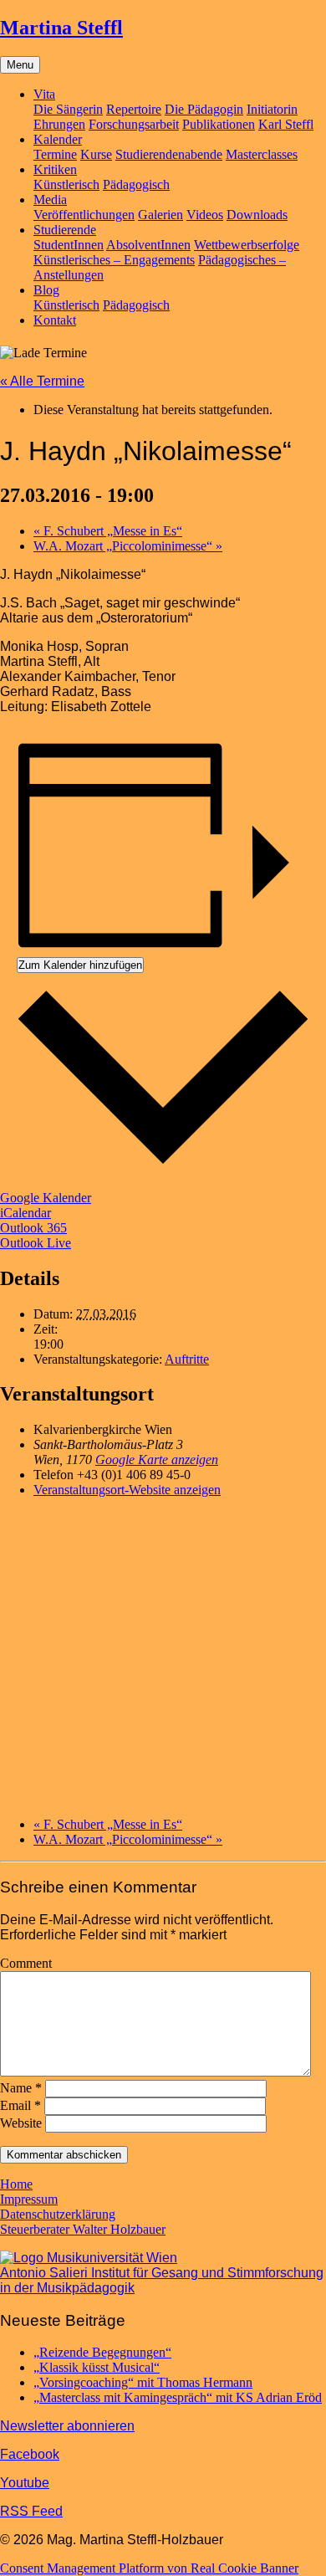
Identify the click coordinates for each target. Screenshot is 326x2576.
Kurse (96, 154)
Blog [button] (46, 290)
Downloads (257, 215)
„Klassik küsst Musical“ (97, 2367)
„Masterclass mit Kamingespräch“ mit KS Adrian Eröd (178, 2397)
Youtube (25, 2483)
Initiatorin (272, 109)
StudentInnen (69, 245)
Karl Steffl (286, 124)
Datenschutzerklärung (58, 2214)
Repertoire (134, 109)
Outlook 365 (33, 1228)
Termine (55, 154)
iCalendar (25, 1213)
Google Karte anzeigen (157, 1460)
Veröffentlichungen (84, 215)
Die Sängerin (68, 109)
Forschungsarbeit (134, 124)
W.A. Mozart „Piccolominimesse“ (128, 546)
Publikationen (219, 124)
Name (21, 2088)
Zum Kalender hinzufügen (80, 965)
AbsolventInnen (148, 245)
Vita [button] (44, 94)
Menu (20, 65)
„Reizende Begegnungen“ (102, 2352)
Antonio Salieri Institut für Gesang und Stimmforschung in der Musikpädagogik (162, 2280)
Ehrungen (59, 124)
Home (16, 2184)
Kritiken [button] (55, 169)
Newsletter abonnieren (67, 2426)
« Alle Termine (42, 381)
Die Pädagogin (204, 109)
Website (21, 2123)
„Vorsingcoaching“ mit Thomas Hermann (143, 2382)
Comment (26, 1963)
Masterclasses (262, 154)
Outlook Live (36, 1243)
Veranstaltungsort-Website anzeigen (127, 1490)
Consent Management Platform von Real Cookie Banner (149, 2568)
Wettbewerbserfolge (247, 245)
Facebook (30, 2454)
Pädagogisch (136, 184)
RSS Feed (31, 2511)
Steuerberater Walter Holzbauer (83, 2229)
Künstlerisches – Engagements (114, 260)
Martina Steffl (61, 28)
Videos (205, 215)
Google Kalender (46, 1198)
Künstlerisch (66, 184)
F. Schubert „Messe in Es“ (108, 531)
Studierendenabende (169, 154)
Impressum (29, 2199)
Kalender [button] (58, 139)
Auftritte (187, 1359)
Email (20, 2105)
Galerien (160, 215)
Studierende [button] (65, 230)
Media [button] (50, 200)
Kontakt (55, 320)
